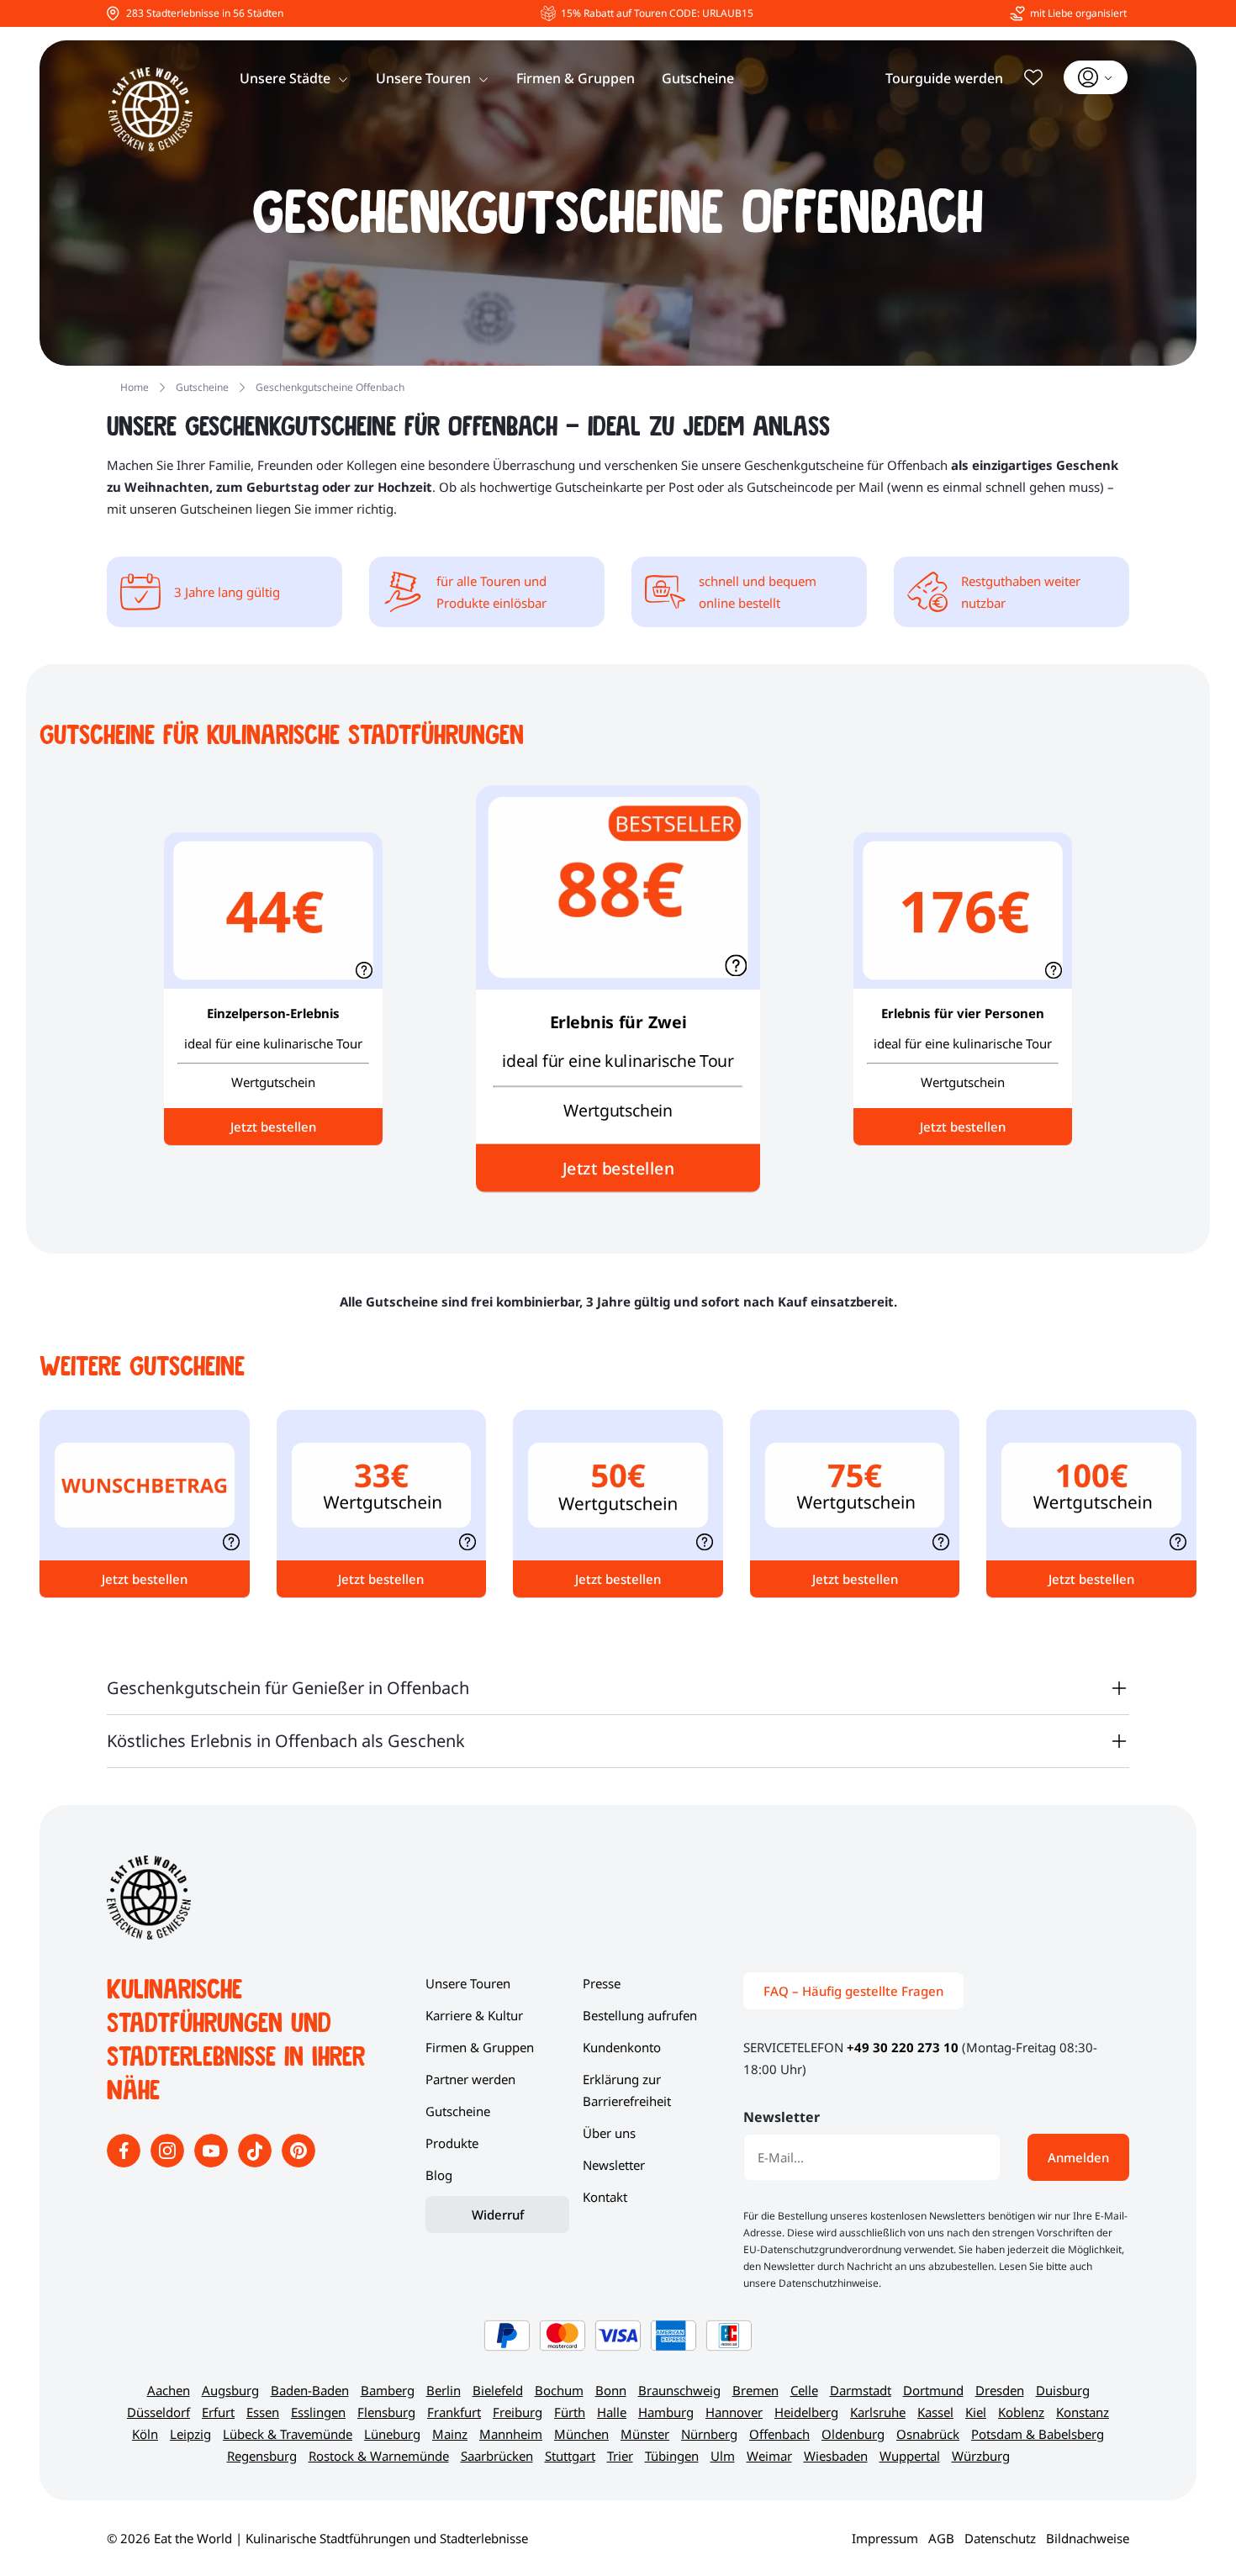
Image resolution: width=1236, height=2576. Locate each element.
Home (135, 387)
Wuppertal (910, 2456)
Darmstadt (861, 2390)
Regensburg (262, 2456)
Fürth (570, 2412)
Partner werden (470, 2079)
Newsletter (614, 2165)
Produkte (452, 2143)
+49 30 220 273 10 (903, 2047)
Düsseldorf (158, 2412)
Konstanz (1083, 2412)
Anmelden (1078, 2157)
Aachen (169, 2390)
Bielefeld (498, 2390)
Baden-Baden (310, 2390)
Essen (263, 2412)
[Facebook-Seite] (125, 2162)
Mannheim (511, 2434)
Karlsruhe (878, 2412)
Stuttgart (570, 2456)
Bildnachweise (1088, 2538)
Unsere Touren (423, 78)
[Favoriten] (1033, 77)
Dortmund (933, 2390)
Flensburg (386, 2412)
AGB (941, 2538)
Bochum (559, 2390)
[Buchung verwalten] (1096, 77)
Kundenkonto (622, 2047)
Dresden (1000, 2390)
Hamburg (666, 2412)
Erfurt (218, 2412)
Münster (645, 2434)
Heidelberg (806, 2412)
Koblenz (1021, 2412)
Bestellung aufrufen (640, 2015)
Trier (620, 2456)
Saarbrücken (497, 2456)
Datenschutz (1000, 2538)
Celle (804, 2390)
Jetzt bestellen (618, 1168)
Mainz (450, 2434)
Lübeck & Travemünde (288, 2434)
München (581, 2434)
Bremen (755, 2390)
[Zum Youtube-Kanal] (213, 2162)
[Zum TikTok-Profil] (256, 2162)
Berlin (444, 2390)
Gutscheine (698, 78)
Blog (439, 2175)
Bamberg (388, 2390)
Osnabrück (928, 2434)
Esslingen (318, 2412)
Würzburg (981, 2456)
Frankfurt (454, 2412)
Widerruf (498, 2214)
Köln (145, 2434)
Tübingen (672, 2456)
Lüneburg (392, 2434)
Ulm (723, 2456)
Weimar (769, 2456)
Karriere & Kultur (474, 2015)
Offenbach (779, 2434)
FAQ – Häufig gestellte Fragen (853, 1991)
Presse (602, 1983)
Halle (612, 2412)
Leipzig (190, 2434)
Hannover (734, 2412)
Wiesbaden (836, 2456)
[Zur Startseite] (151, 109)
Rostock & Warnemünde (379, 2456)
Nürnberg (709, 2434)
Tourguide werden (944, 78)
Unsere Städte (285, 78)
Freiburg (518, 2412)
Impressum (885, 2538)
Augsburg (230, 2390)
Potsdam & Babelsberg (1038, 2434)
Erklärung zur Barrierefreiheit (627, 2090)
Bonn (611, 2390)
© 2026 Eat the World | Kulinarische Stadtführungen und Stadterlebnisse (317, 2538)
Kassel (935, 2412)
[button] (736, 965)
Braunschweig (679, 2390)
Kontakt (605, 2197)
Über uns (609, 2133)
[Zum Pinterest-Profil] (298, 2162)
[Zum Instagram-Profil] (169, 2162)
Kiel (976, 2412)
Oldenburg (853, 2434)
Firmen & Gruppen (576, 78)
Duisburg (1063, 2390)
